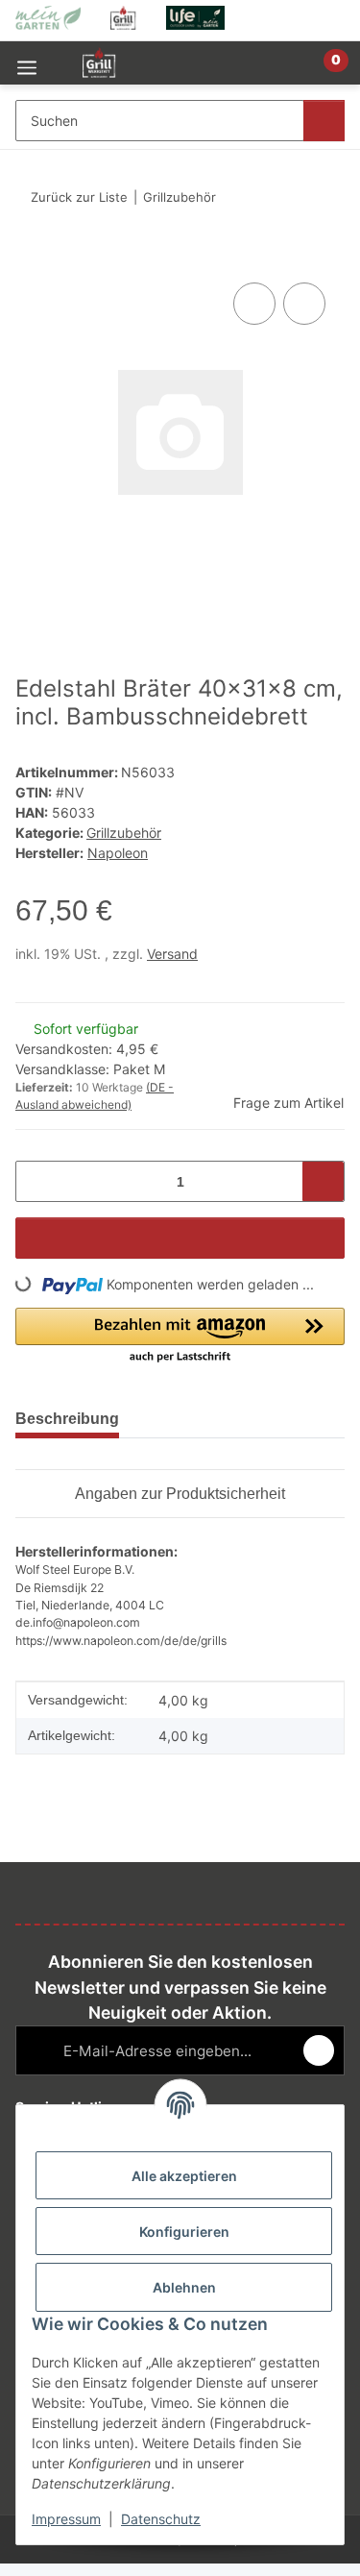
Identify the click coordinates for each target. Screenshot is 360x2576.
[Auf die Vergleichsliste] (254, 304)
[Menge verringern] (37, 1181)
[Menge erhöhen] (323, 1181)
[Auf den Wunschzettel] (304, 304)
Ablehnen (184, 2287)
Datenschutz (161, 2519)
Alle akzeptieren (184, 2176)
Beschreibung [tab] (67, 1419)
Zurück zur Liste (79, 197)
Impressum (66, 2519)
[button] (269, 71)
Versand (172, 954)
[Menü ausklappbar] (27, 63)
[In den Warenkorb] (31, 257)
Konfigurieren (184, 2232)
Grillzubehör (124, 833)
